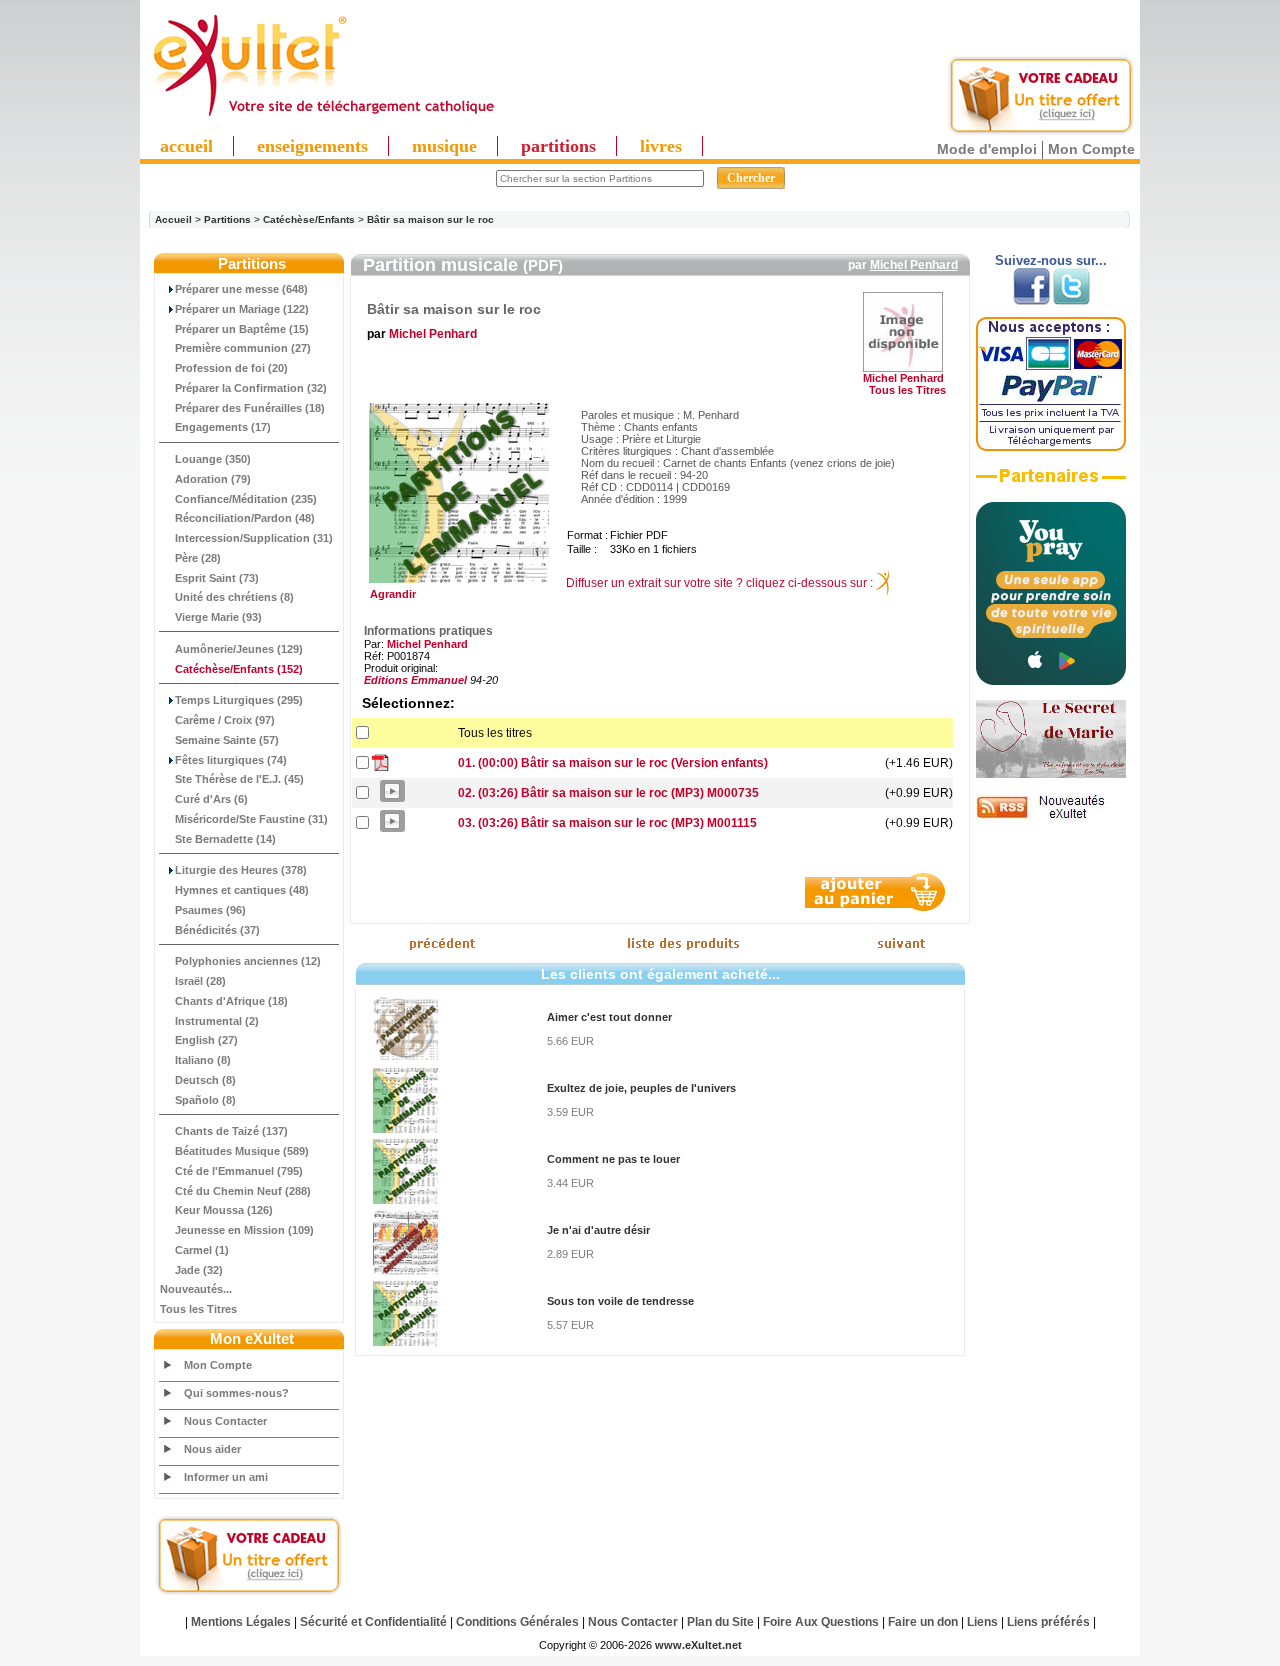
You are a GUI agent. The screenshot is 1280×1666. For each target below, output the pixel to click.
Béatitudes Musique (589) (242, 1151)
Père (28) (198, 558)
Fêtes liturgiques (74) (231, 760)
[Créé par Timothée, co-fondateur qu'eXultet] (1051, 681)
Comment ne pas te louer (613, 1159)
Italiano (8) (203, 1060)
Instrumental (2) (217, 1021)
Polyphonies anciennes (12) (248, 961)
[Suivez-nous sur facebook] (1031, 301)
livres (661, 146)
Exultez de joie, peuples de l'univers (641, 1088)
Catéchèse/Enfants (309, 219)
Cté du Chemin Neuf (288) (243, 1191)
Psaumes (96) (210, 910)
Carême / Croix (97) (225, 720)
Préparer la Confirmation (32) (251, 388)
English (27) (206, 1040)
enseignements (312, 146)
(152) (239, 669)
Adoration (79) (213, 479)
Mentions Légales (241, 1622)
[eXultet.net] (323, 117)
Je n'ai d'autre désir (598, 1230)
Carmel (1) (202, 1250)
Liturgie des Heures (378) (241, 870)
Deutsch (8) (205, 1080)
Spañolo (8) (205, 1100)
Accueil (173, 219)
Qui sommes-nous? (236, 1393)
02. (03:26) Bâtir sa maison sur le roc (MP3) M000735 (608, 793)
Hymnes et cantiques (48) (242, 890)
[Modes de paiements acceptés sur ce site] (1051, 447)
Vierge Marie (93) (218, 617)
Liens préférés (1048, 1622)
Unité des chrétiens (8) (234, 597)
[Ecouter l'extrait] (1051, 483)
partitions (558, 146)
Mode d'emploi (987, 149)
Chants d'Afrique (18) (231, 1001)
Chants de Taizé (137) (231, 1131)
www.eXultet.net (698, 1645)
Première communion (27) (243, 348)
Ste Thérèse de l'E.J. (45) (239, 779)
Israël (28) (200, 981)
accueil (186, 146)
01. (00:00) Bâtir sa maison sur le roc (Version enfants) (613, 763)
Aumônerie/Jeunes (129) (239, 649)
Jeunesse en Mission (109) (244, 1230)
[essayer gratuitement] (1041, 132)
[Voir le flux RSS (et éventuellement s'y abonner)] (1051, 818)
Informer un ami (226, 1477)
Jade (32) (199, 1270)
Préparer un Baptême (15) (242, 329)
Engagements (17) (223, 427)
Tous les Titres (198, 1309)
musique (444, 146)
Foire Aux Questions (821, 1622)
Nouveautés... (196, 1289)
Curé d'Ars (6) (211, 799)
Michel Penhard (914, 265)
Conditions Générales (517, 1622)
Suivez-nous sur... (1051, 260)
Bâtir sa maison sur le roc (430, 219)
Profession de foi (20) (231, 368)
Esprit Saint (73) (217, 578)
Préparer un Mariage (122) (242, 309)
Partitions (227, 219)
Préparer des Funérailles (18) (250, 408)
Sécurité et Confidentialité (373, 1622)
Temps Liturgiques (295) (239, 700)
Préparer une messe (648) (241, 289)
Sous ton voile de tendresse (620, 1301)
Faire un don (923, 1622)
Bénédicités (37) (217, 930)
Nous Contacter (225, 1421)
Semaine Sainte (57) (227, 740)
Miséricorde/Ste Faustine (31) (251, 819)
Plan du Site (720, 1622)
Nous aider (212, 1449)
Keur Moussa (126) (224, 1210)
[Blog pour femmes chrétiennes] (1051, 774)
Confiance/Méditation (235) (246, 499)
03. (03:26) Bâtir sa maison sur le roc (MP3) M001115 (607, 823)
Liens (982, 1622)
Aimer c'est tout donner (609, 1017)
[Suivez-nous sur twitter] (1071, 301)
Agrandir (390, 594)
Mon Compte (1091, 149)
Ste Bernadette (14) (225, 839)
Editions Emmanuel (415, 680)
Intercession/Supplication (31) (254, 538)
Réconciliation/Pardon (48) (245, 518)
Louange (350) (213, 459)
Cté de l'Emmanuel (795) (239, 1171)
